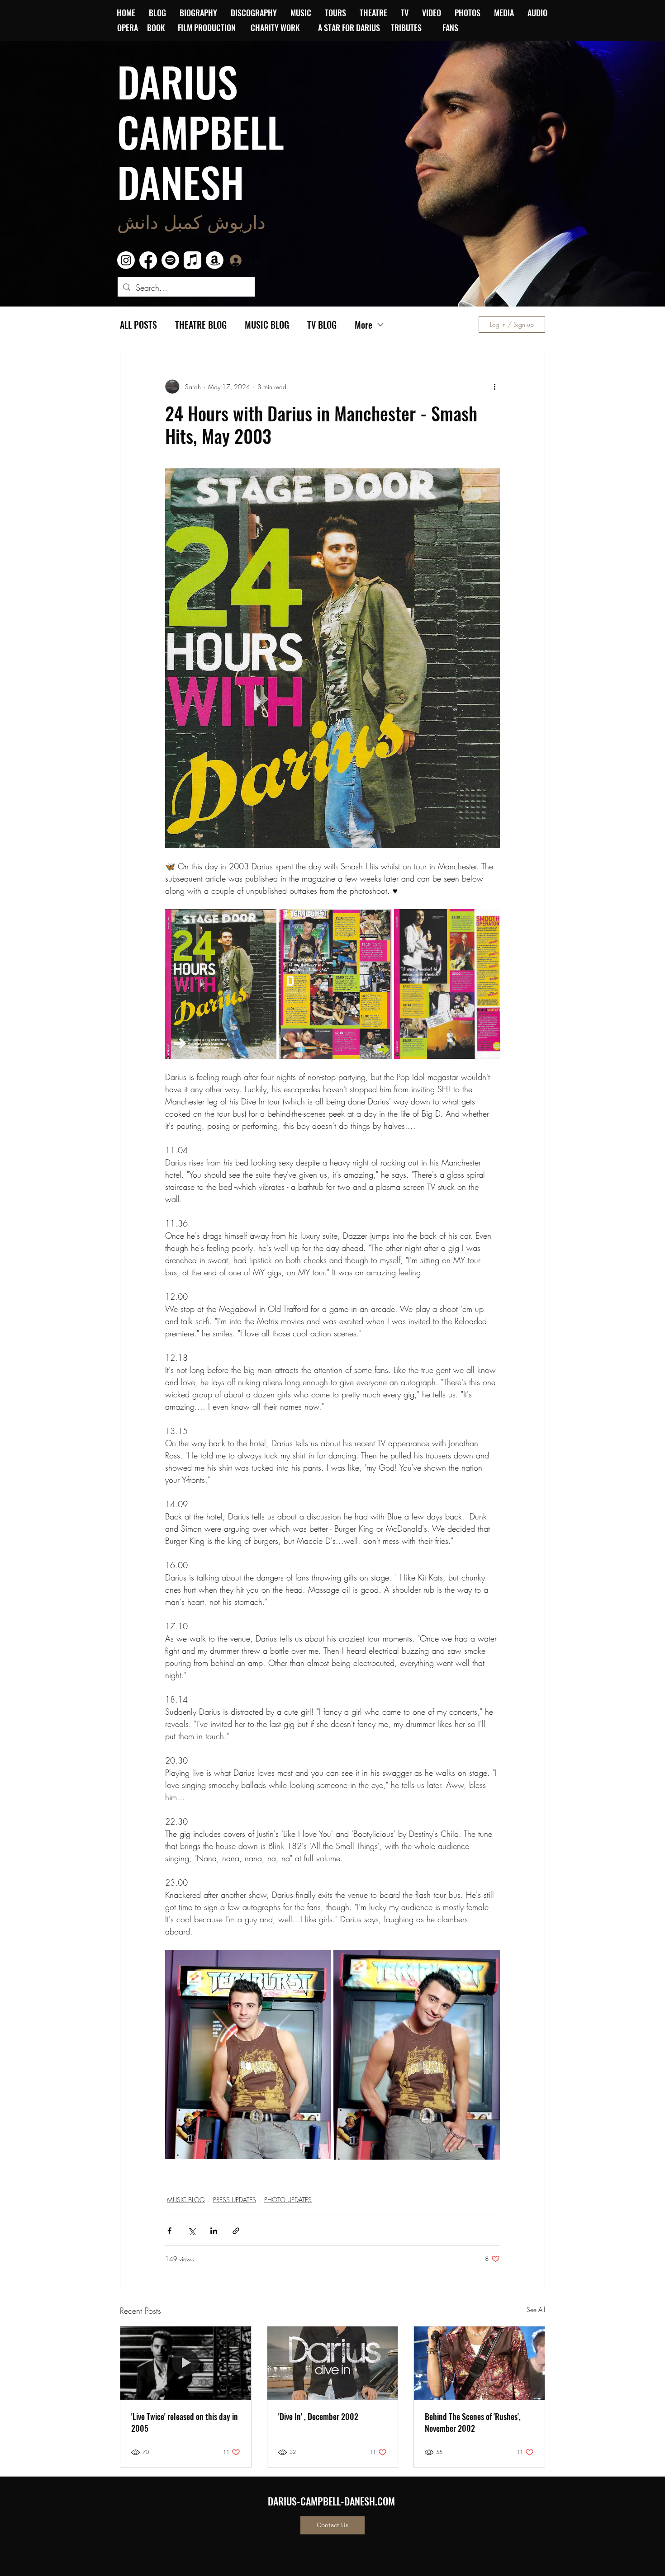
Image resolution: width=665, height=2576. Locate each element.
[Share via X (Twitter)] (192, 2231)
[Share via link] (236, 2231)
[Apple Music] (192, 260)
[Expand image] (221, 984)
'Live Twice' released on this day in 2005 (185, 2422)
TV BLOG (322, 325)
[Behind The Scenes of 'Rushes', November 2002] (479, 2363)
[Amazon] (215, 260)
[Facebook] (148, 260)
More (363, 325)
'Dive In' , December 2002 (318, 2416)
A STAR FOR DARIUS (350, 28)
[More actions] (494, 387)
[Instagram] (126, 260)
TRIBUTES (409, 28)
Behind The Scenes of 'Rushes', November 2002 (473, 2422)
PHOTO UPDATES (288, 2200)
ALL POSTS (138, 325)
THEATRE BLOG (201, 325)
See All (536, 2309)
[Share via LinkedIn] (214, 2231)
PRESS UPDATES (235, 2200)
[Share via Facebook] (169, 2231)
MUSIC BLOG (267, 325)
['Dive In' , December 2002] (333, 2363)
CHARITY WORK (276, 28)
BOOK (156, 28)
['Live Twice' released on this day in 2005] (186, 2363)
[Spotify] (170, 260)
